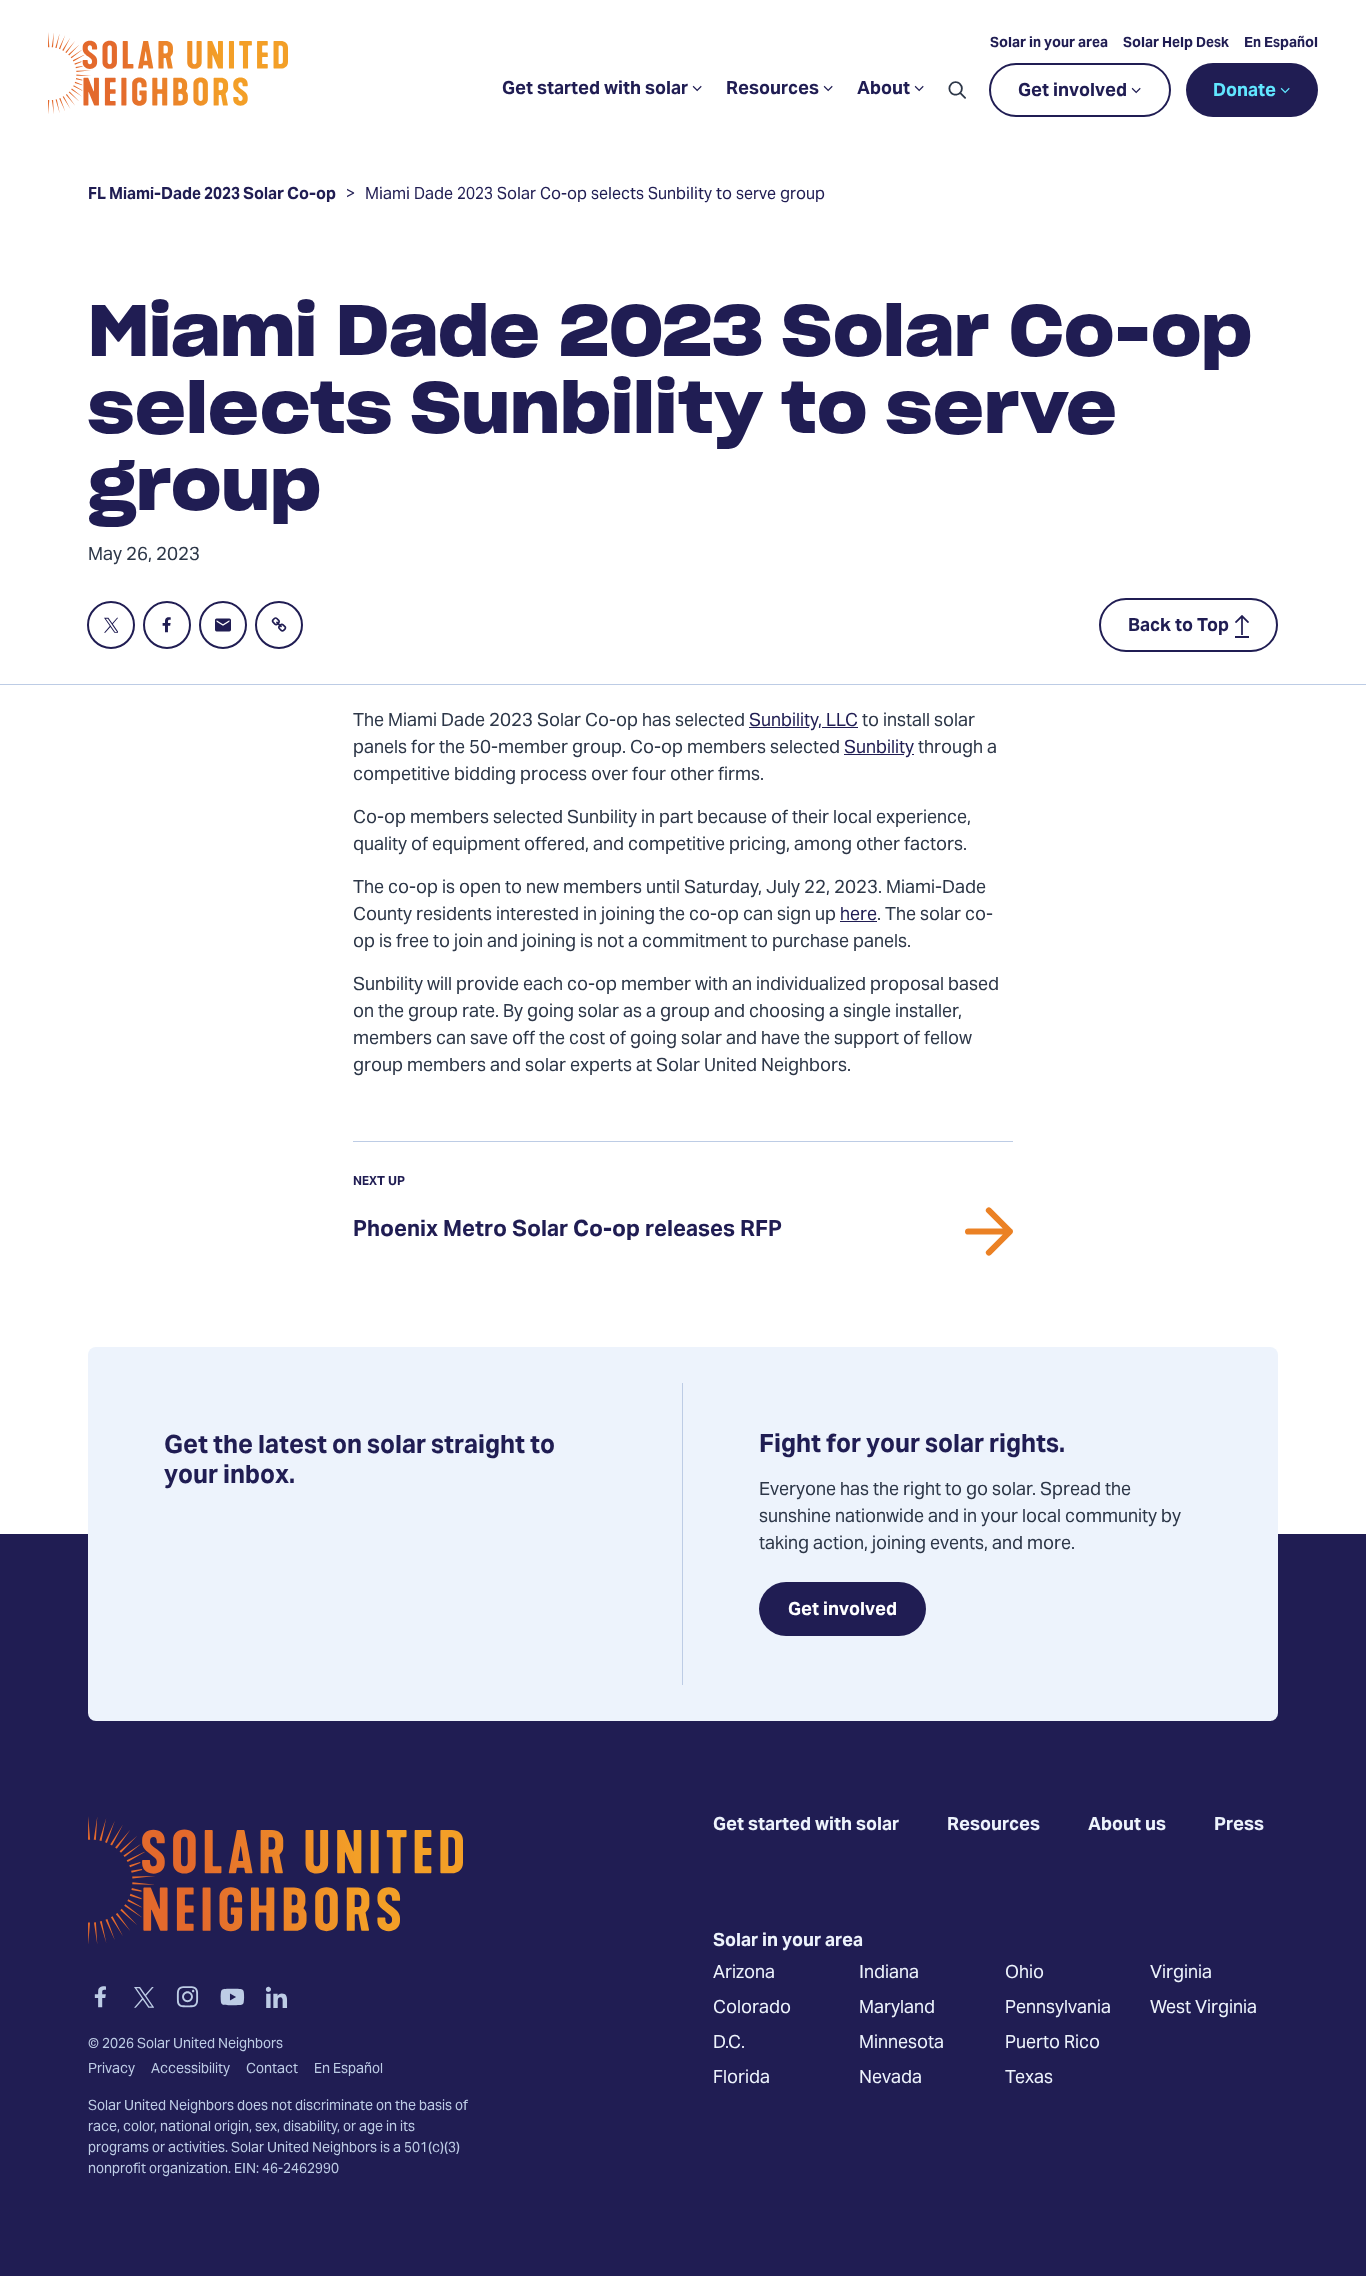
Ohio (1024, 1973)
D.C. (729, 2043)
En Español (1281, 44)
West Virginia (1203, 2008)
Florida (741, 2078)
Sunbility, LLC (803, 721)
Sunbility (879, 748)
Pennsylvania (1058, 2008)
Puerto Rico (1052, 2043)
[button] (957, 90)
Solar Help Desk (1176, 44)
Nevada (890, 2078)
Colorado (752, 2008)
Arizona (744, 1973)
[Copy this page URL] (279, 625)
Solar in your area (1049, 44)
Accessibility (190, 2070)
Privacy (111, 2070)
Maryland (897, 2008)
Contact (272, 2070)
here (858, 915)
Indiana (889, 1973)
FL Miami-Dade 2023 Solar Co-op (212, 197)
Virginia (1181, 1973)
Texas (1029, 2078)
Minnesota (901, 2043)
